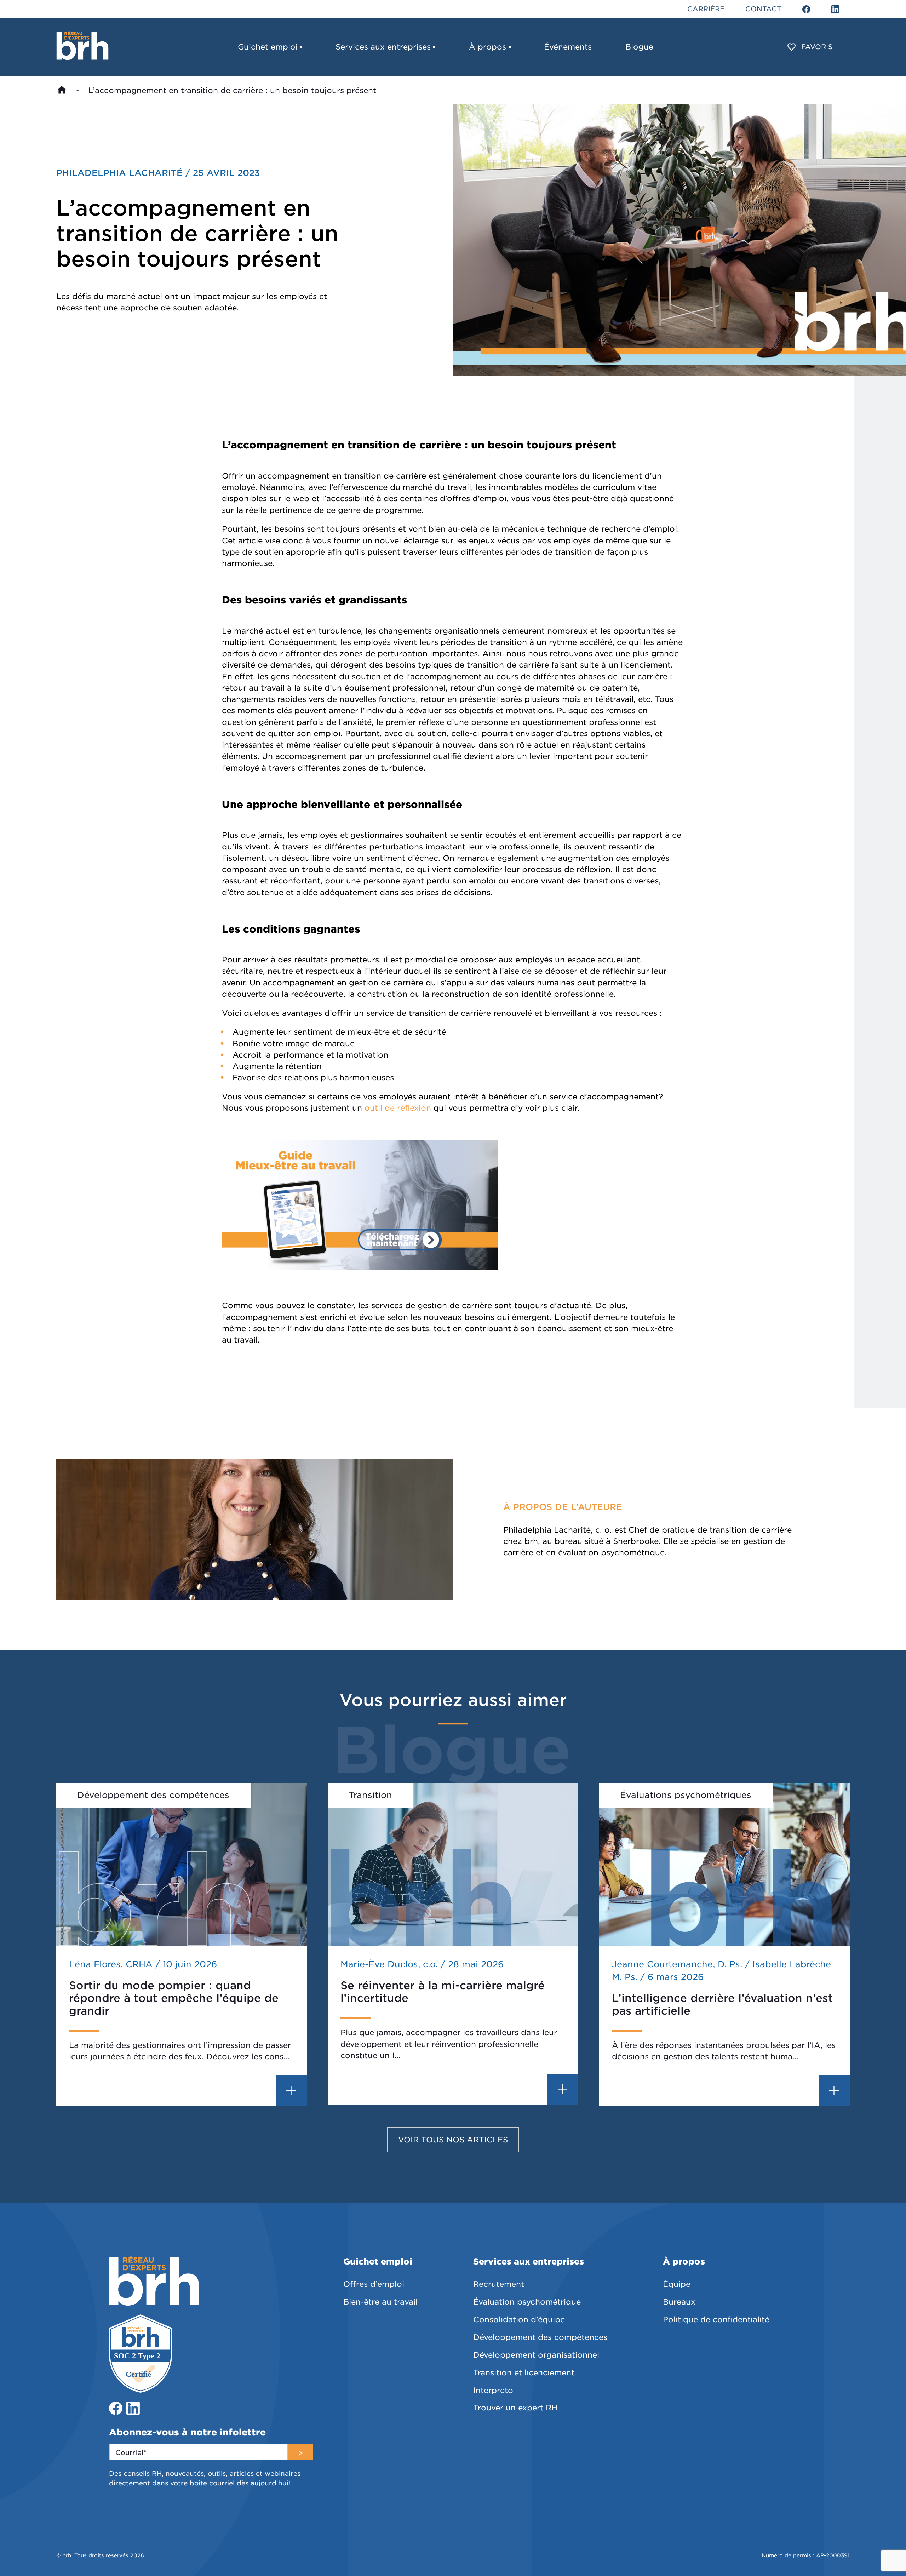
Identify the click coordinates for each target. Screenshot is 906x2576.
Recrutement (499, 2284)
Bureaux (679, 2302)
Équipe (677, 2284)
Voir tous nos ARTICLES (453, 2140)
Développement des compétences (540, 2337)
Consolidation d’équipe (519, 2319)
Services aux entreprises (383, 47)
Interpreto (493, 2390)
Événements (568, 47)
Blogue (639, 47)
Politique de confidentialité (716, 2319)
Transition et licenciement (524, 2372)
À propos (488, 47)
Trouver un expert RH (515, 2408)
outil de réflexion (398, 1108)
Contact (763, 9)
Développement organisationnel (536, 2355)
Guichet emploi (268, 47)
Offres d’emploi (374, 2284)
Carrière (706, 9)
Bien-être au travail (380, 2302)
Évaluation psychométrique (527, 2302)
